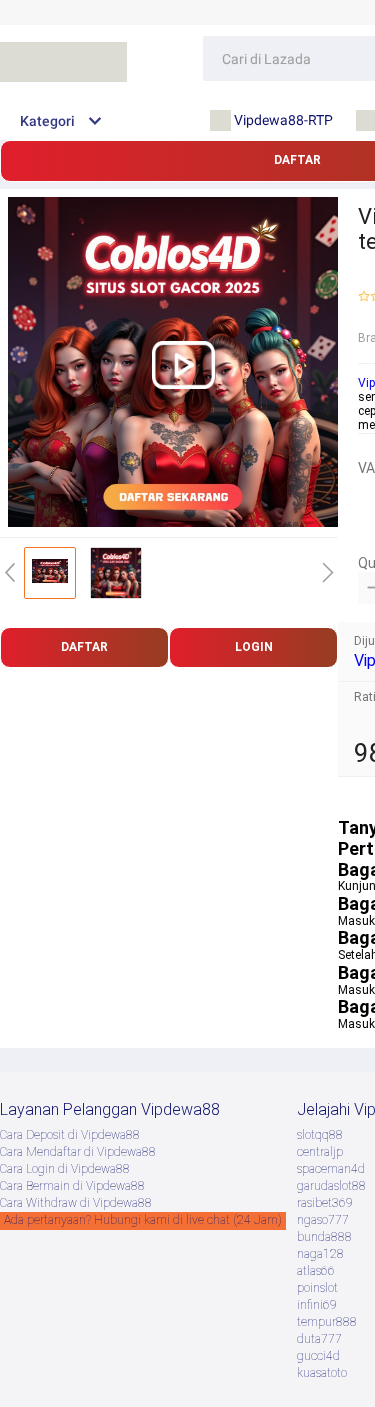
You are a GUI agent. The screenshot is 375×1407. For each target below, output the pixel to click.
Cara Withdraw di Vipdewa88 (76, 1203)
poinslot (317, 1288)
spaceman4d (331, 1169)
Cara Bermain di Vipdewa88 (72, 1186)
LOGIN (254, 647)
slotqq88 (320, 1135)
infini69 (317, 1305)
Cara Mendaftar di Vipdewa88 (78, 1152)
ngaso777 (323, 1220)
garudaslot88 (331, 1186)
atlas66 (316, 1271)
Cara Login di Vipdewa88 (65, 1169)
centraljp (320, 1152)
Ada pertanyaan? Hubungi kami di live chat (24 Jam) (143, 1220)
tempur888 (327, 1322)
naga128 (320, 1254)
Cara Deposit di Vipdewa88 (70, 1135)
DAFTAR (84, 647)
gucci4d (318, 1356)
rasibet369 (325, 1203)
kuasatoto (322, 1373)
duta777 (319, 1339)
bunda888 (324, 1237)
